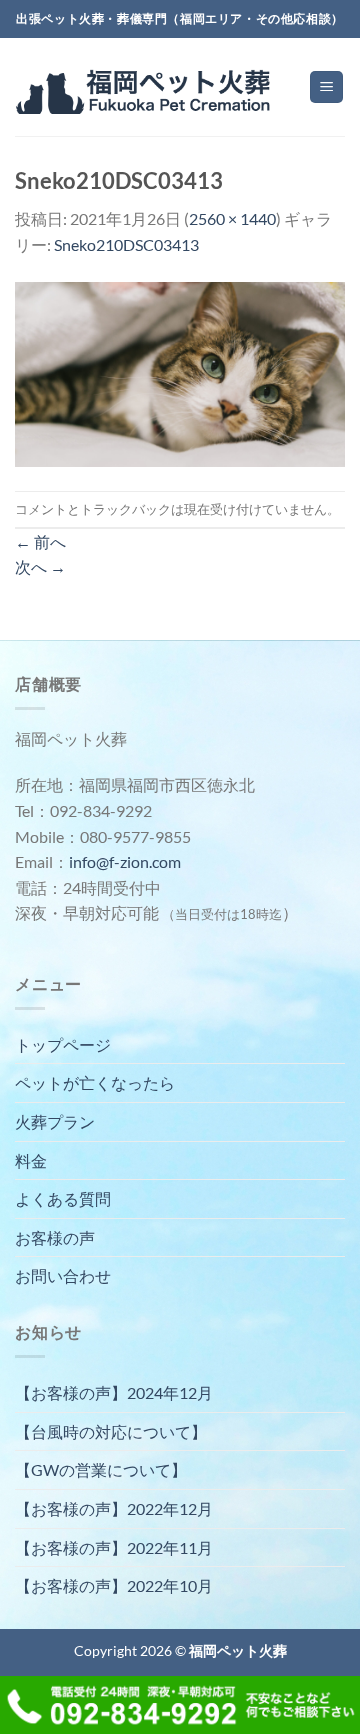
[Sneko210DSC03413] (180, 371)
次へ (40, 566)
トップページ (63, 1044)
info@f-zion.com (125, 861)
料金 (31, 1160)
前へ (40, 541)
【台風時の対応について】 (111, 1431)
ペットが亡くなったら (95, 1082)
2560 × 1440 (232, 218)
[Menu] (326, 87)
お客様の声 (55, 1237)
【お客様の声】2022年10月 (114, 1585)
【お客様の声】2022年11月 (114, 1547)
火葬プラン (55, 1121)
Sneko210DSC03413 (126, 244)
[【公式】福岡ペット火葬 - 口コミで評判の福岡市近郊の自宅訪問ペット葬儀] (145, 87)
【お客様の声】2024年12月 (114, 1392)
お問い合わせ (63, 1275)
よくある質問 (63, 1198)
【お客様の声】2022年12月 (114, 1508)
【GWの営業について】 (101, 1469)
